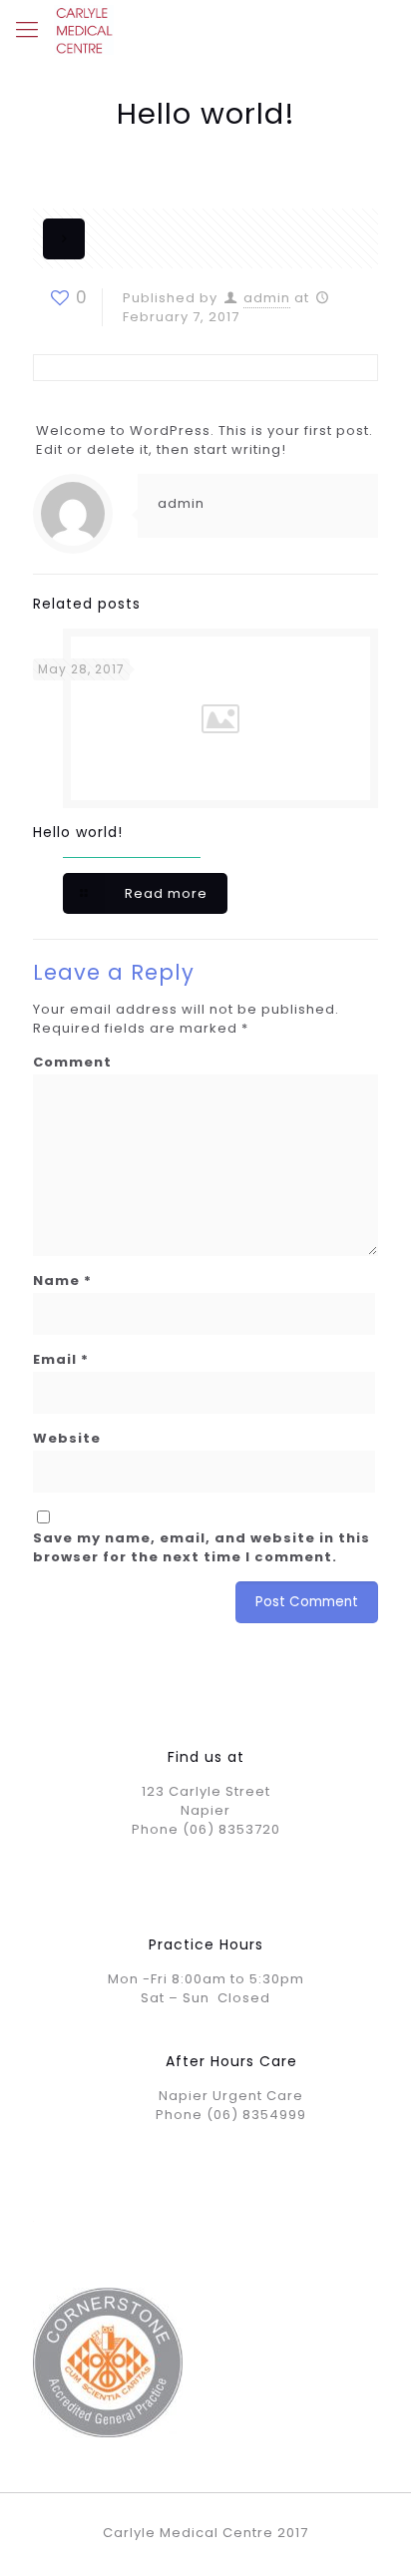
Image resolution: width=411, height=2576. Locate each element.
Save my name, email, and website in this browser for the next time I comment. (202, 1547)
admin (267, 298)
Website (67, 1438)
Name (62, 1281)
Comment (72, 1062)
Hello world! (78, 832)
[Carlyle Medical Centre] (84, 30)
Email (61, 1359)
